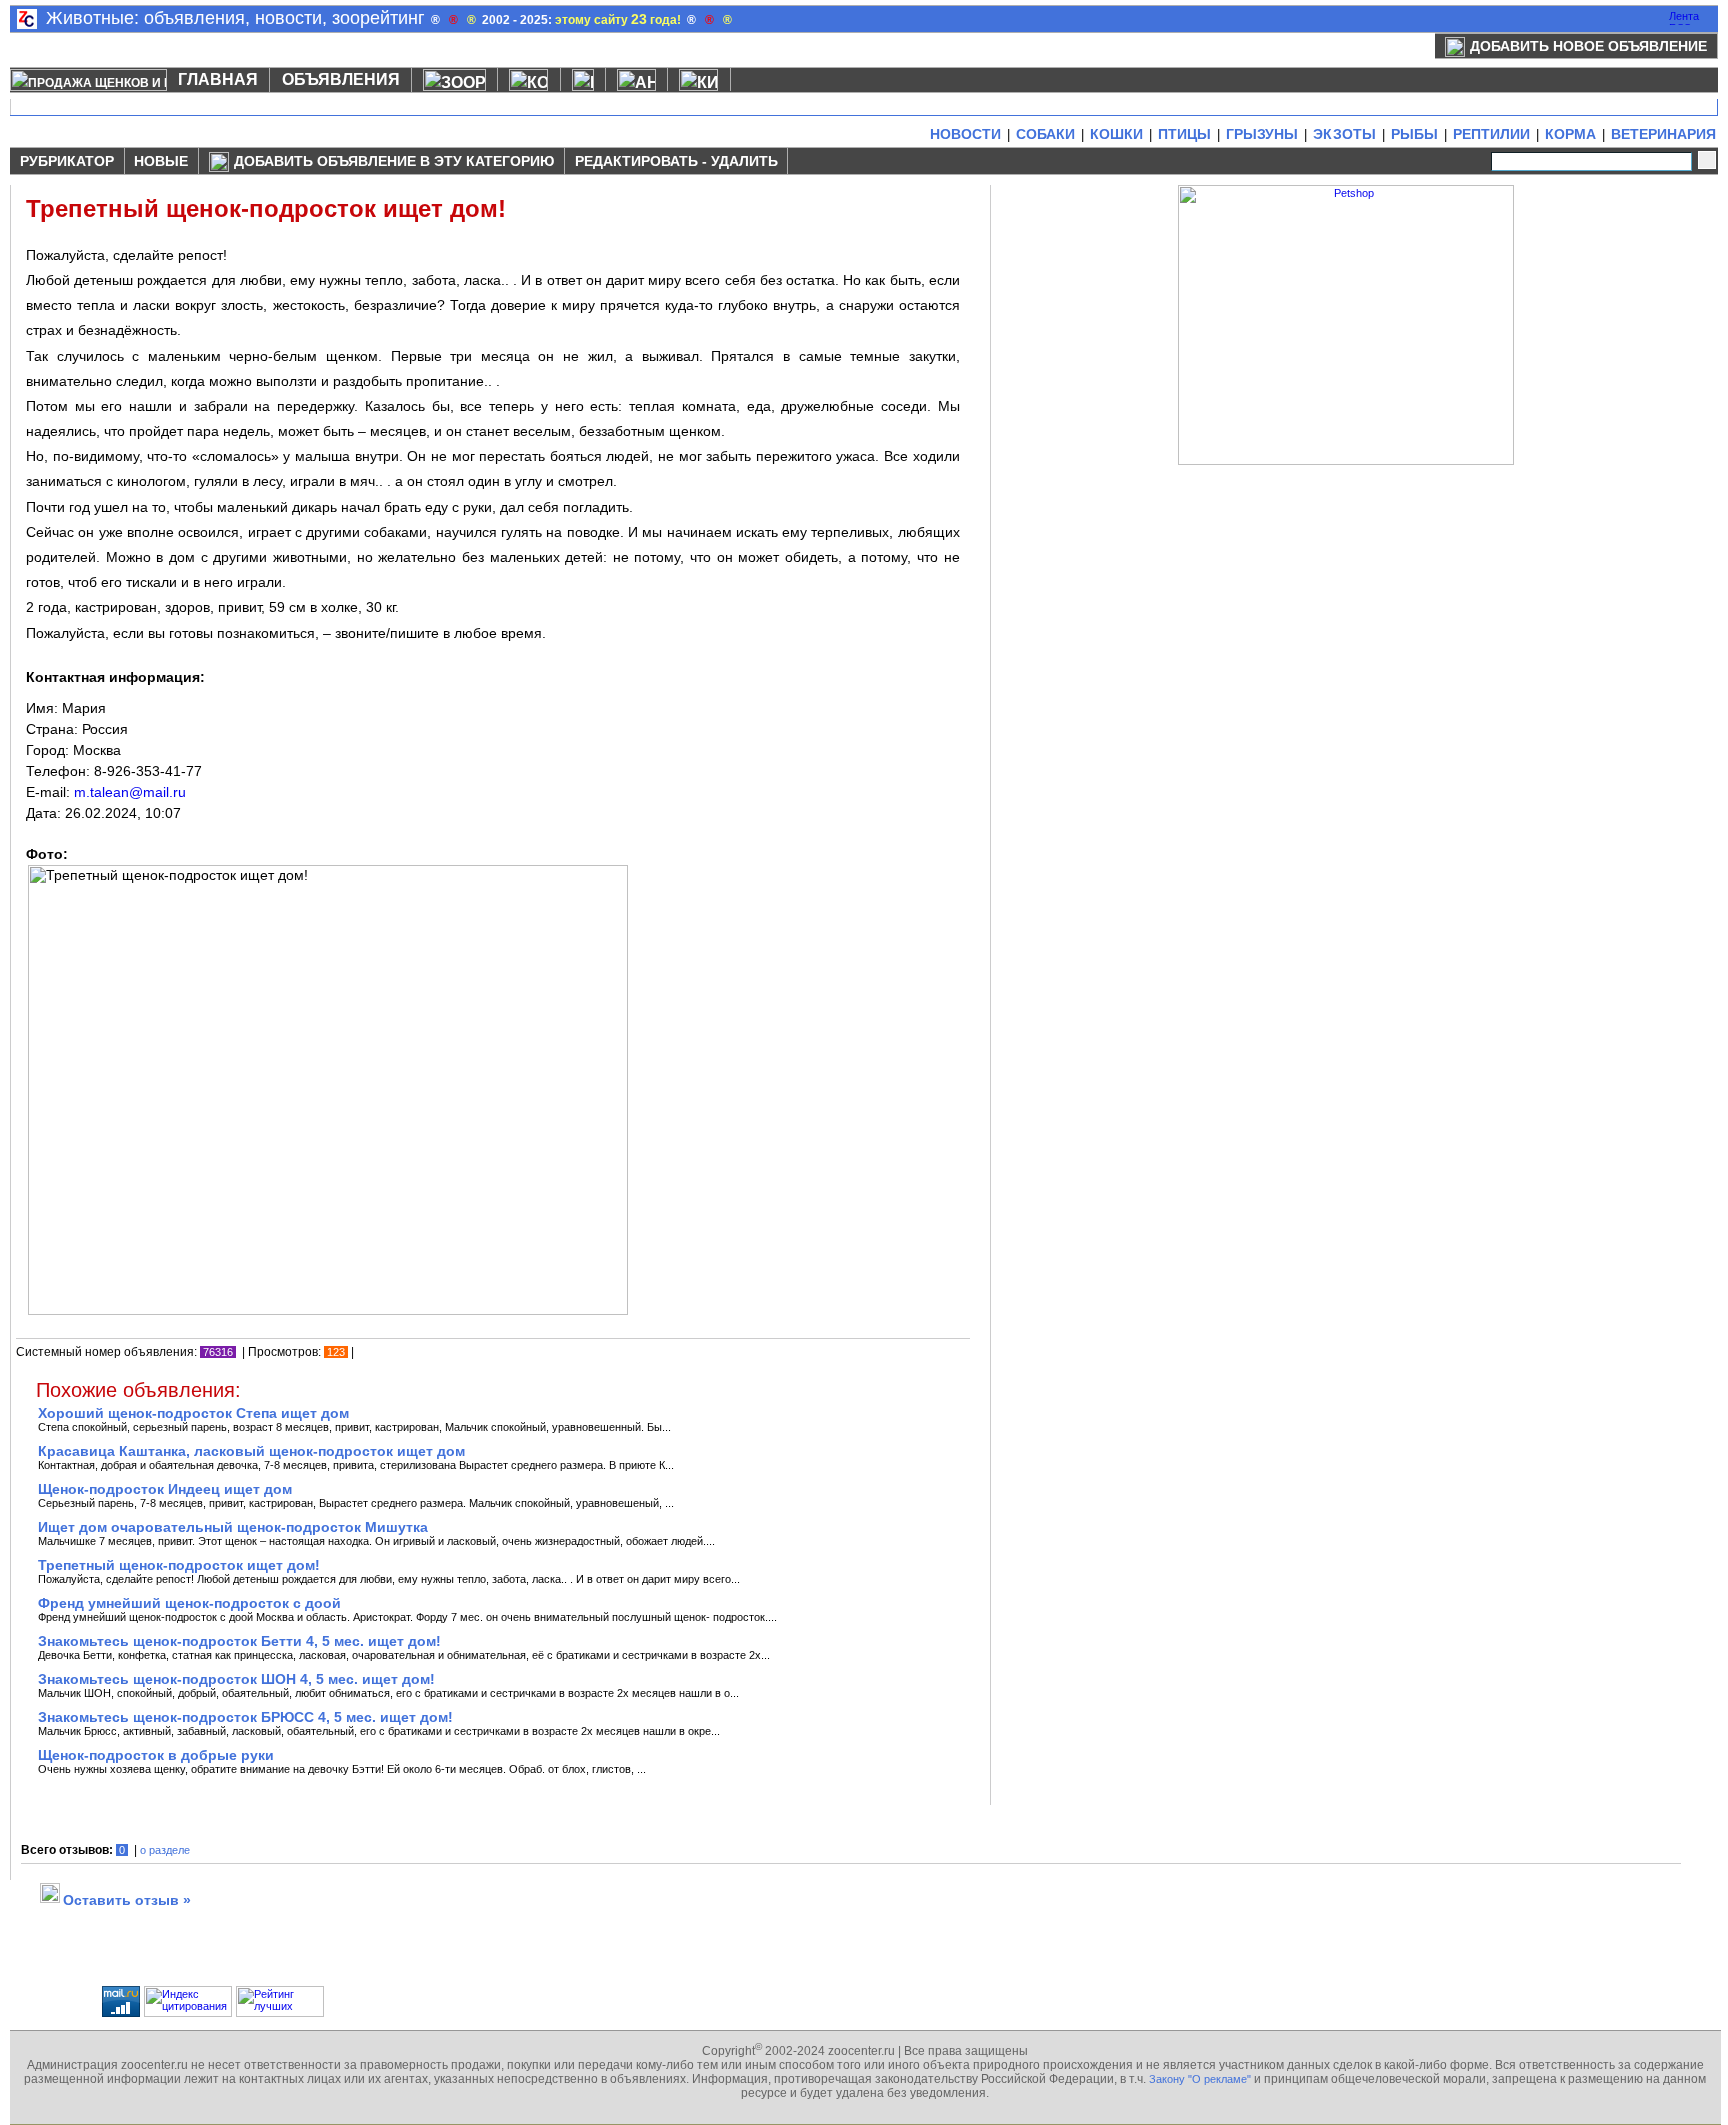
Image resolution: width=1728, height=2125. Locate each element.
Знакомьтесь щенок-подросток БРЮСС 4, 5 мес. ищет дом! (245, 1717)
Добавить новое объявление (1588, 46)
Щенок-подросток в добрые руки (156, 1755)
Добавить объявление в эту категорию (394, 161)
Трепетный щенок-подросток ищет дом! (179, 1565)
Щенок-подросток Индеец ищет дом (165, 1489)
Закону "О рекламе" (1200, 2079)
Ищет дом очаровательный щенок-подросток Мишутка (233, 1527)
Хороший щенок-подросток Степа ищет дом (193, 1413)
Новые (161, 161)
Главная (218, 79)
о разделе (165, 1850)
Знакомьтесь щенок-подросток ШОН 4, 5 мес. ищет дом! (236, 1679)
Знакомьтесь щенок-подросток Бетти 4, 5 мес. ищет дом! (239, 1641)
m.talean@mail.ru (130, 792)
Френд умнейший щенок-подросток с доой (189, 1603)
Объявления (341, 79)
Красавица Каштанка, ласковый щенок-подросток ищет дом (251, 1451)
